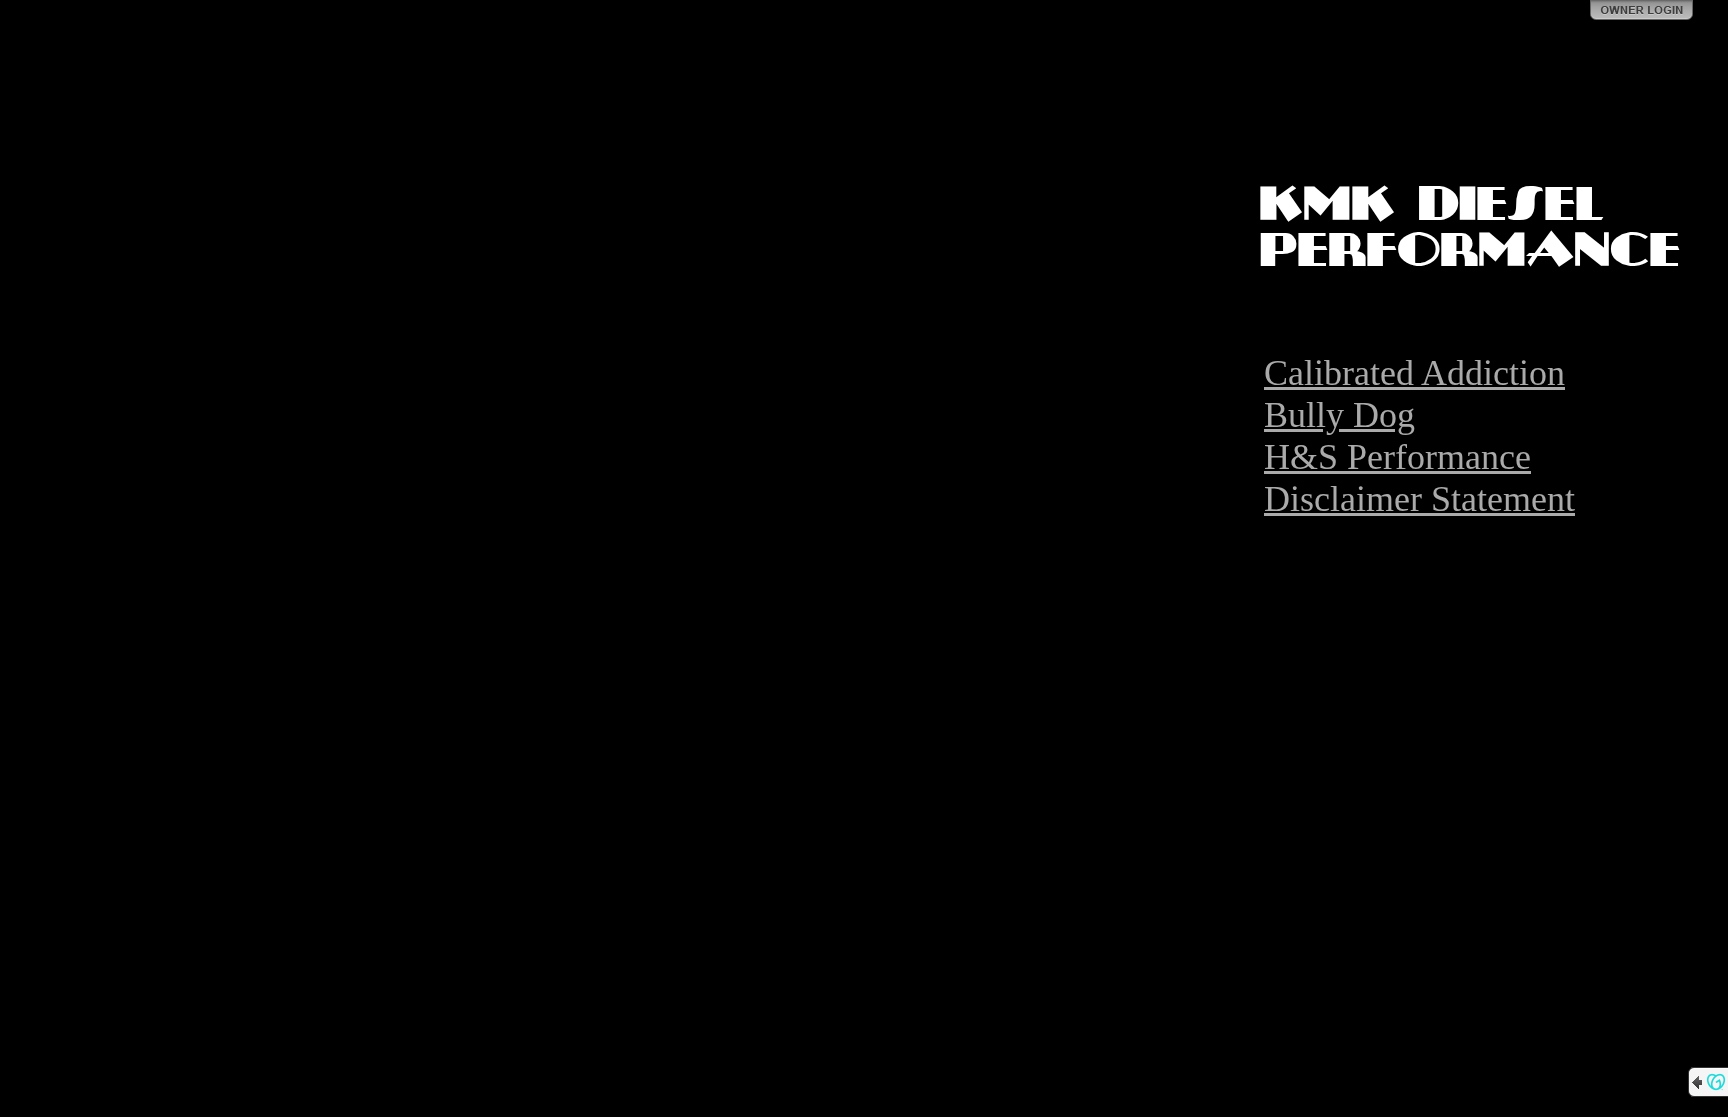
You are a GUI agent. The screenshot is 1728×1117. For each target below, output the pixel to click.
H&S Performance (1397, 457)
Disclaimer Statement (1419, 499)
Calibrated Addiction (1414, 373)
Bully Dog (1339, 415)
